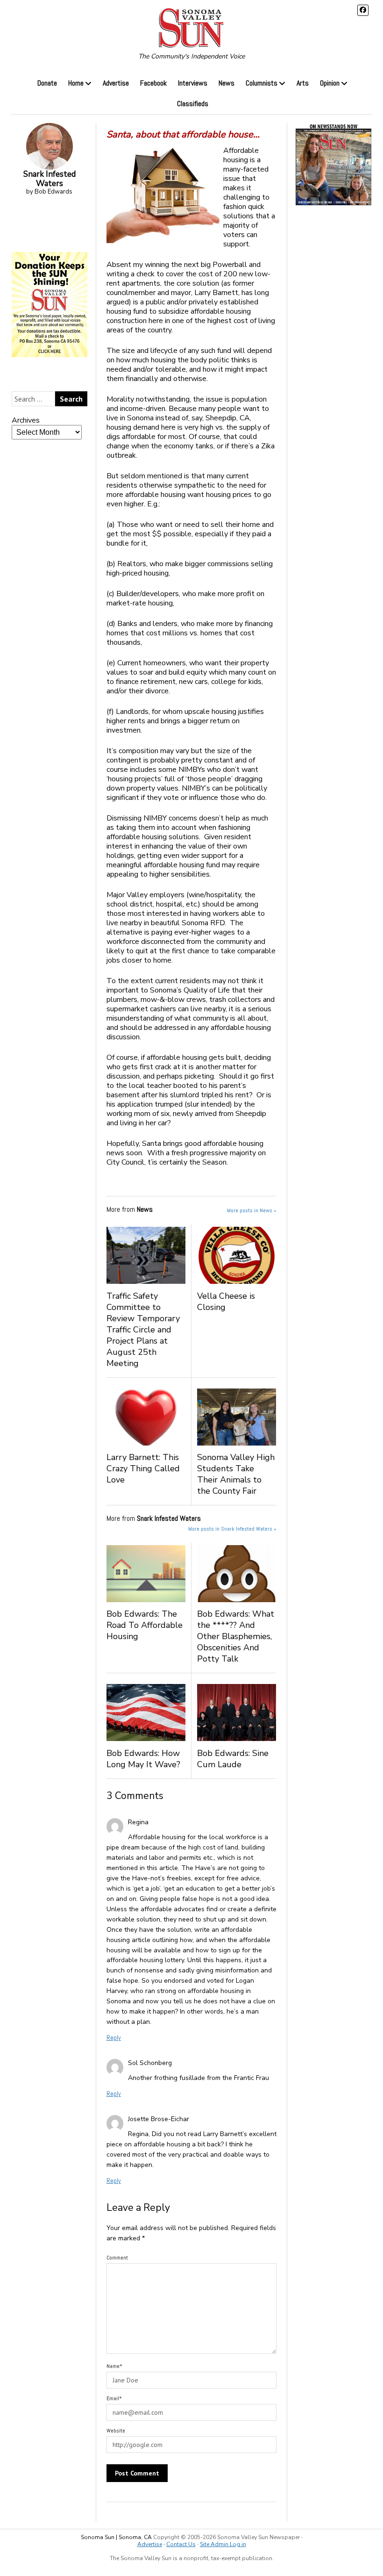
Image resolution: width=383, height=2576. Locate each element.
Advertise (116, 83)
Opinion (330, 83)
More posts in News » (252, 1210)
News (227, 83)
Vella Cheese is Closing (226, 1302)
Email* (114, 2398)
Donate (47, 83)
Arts (303, 83)
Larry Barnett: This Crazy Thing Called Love (143, 1468)
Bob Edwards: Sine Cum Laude (233, 1759)
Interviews (193, 83)
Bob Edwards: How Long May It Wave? (143, 1759)
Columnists (262, 83)
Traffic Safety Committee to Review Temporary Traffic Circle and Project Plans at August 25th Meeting (143, 1330)
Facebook (153, 83)
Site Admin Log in (223, 2544)
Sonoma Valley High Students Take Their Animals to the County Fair (236, 1474)
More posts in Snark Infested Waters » (232, 1529)
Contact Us (181, 2544)
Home (76, 83)
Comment (117, 2258)
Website (116, 2431)
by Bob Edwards (50, 182)
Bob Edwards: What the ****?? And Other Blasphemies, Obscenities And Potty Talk (236, 1636)
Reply (114, 2037)
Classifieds (193, 104)
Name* (114, 2366)
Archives (26, 420)
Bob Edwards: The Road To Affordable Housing (145, 1625)
